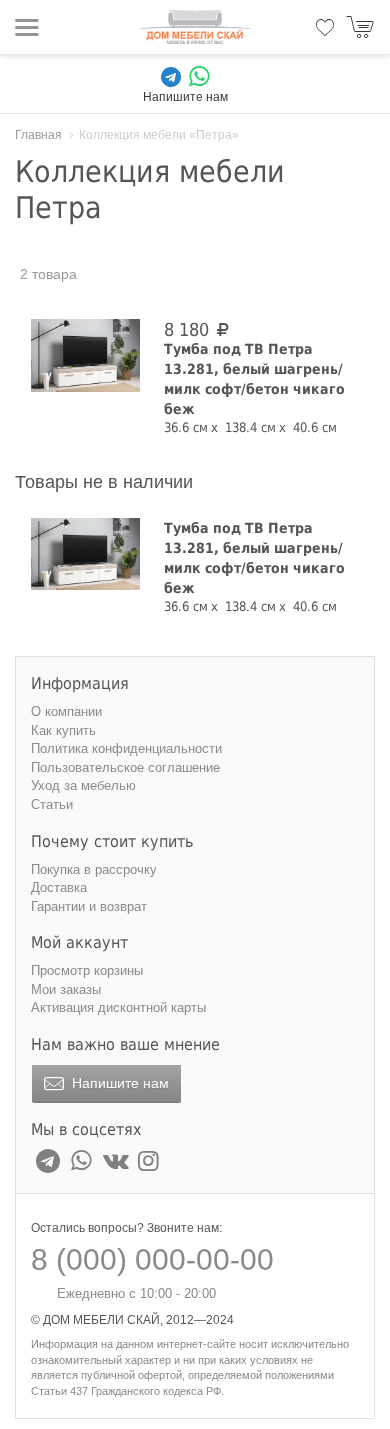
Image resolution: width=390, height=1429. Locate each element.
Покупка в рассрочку (94, 869)
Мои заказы (66, 989)
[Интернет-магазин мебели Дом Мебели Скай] (195, 27)
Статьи (52, 804)
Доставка (59, 887)
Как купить (63, 730)
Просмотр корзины (87, 970)
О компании (66, 711)
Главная (38, 135)
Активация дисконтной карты (118, 1007)
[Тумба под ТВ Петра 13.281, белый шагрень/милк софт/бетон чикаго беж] (85, 355)
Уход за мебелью (83, 785)
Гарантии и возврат (89, 906)
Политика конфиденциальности (126, 748)
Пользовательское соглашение (125, 767)
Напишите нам (118, 1083)
